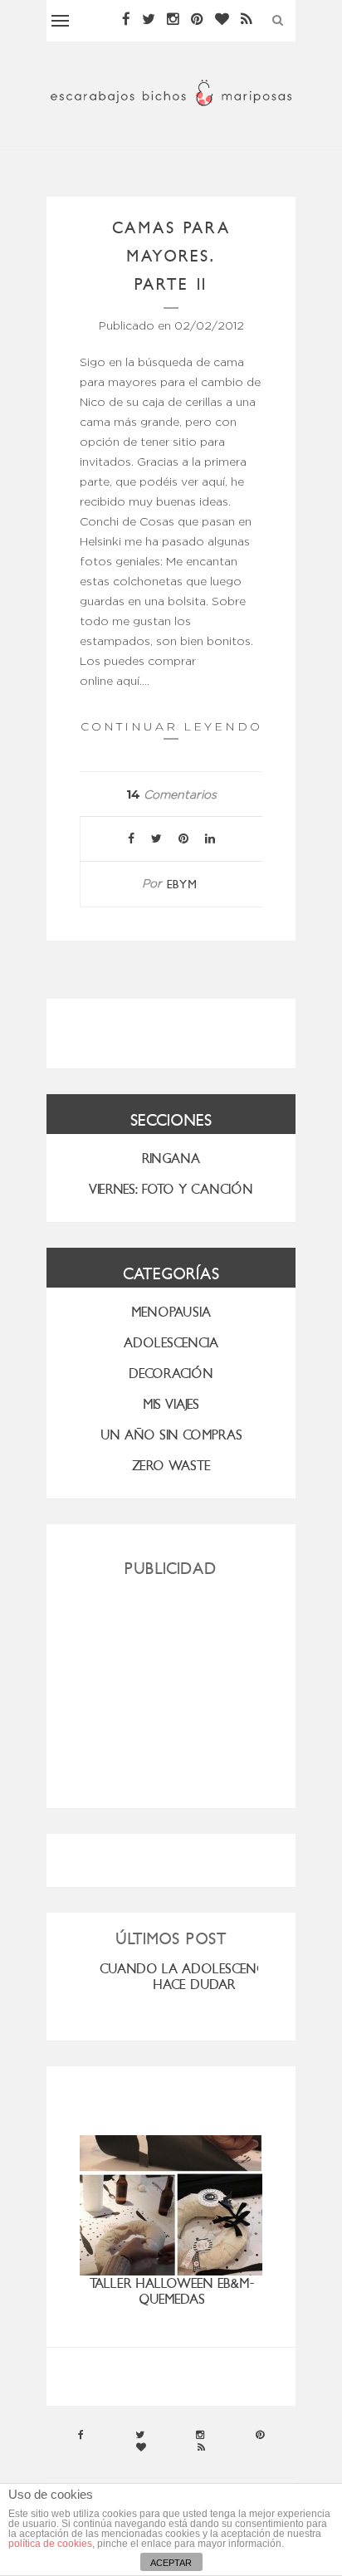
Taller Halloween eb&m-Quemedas (172, 2291)
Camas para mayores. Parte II (171, 256)
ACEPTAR (171, 2563)
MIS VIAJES (171, 1404)
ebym (182, 885)
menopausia (171, 1312)
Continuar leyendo (171, 726)
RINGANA (171, 1158)
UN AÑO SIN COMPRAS (171, 1435)
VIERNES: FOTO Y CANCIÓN (171, 1189)
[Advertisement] (171, 1686)
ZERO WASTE (171, 1466)
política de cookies (50, 2544)
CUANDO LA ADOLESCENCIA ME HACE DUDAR (198, 1977)
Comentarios (171, 795)
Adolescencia (171, 1343)
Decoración (171, 1374)
